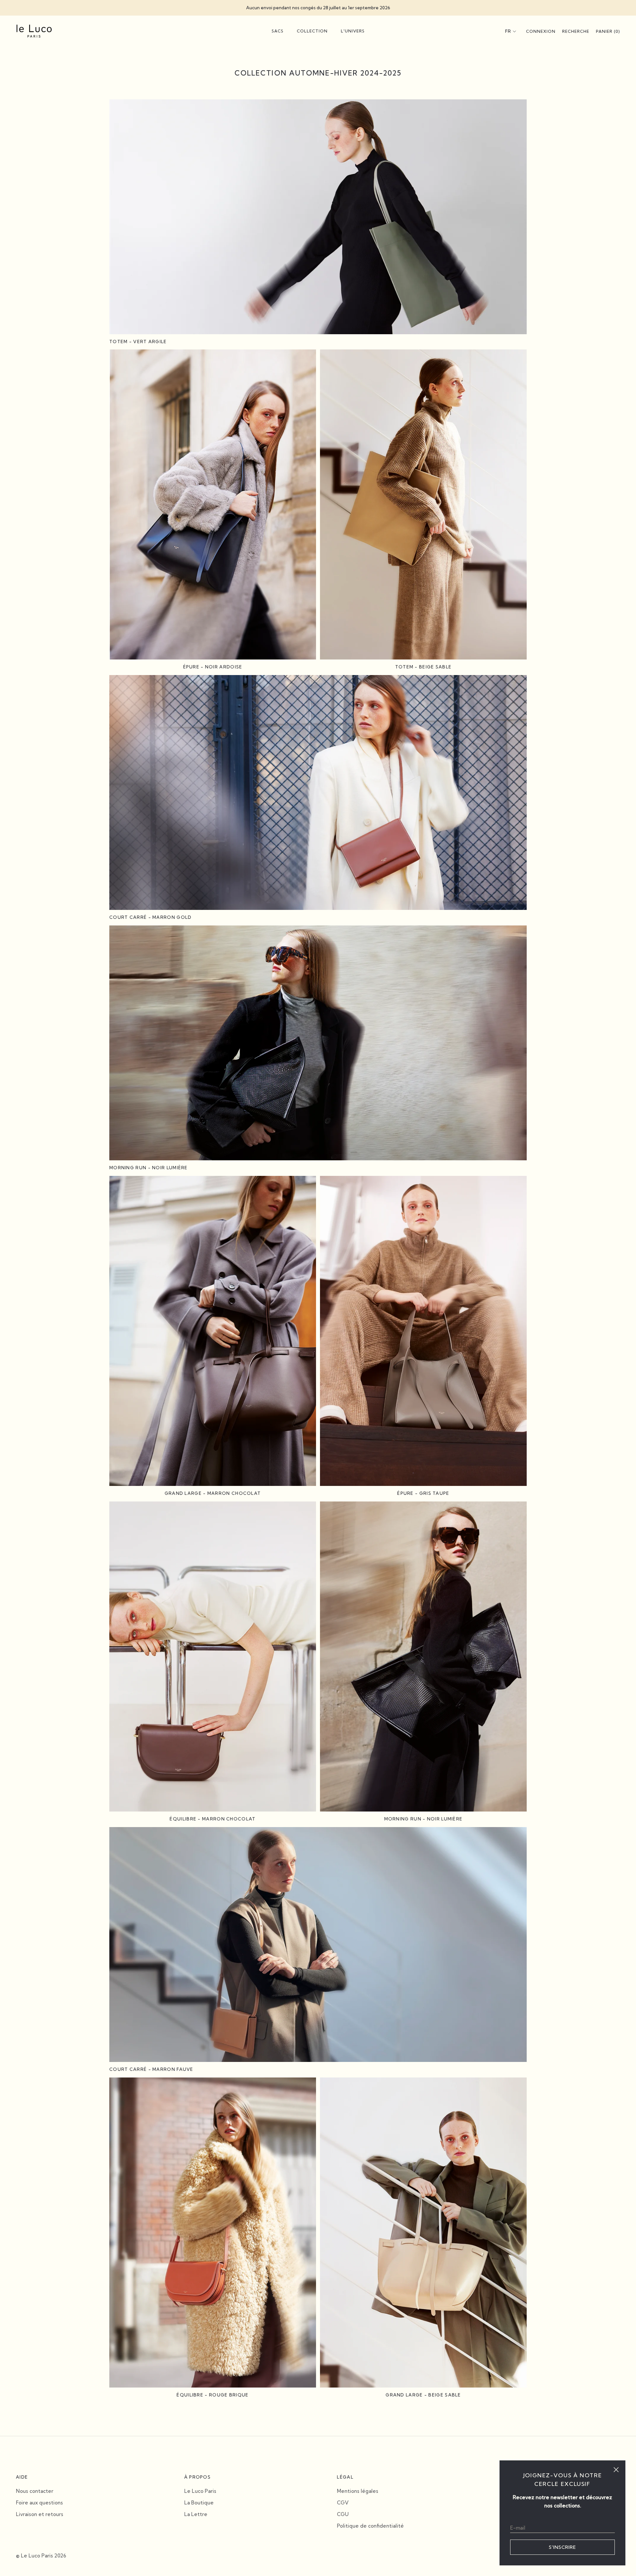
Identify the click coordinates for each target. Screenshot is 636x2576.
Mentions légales (358, 2491)
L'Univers (353, 31)
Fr (508, 31)
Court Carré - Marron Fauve (151, 2069)
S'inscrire (562, 2547)
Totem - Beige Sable (424, 667)
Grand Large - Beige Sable (423, 2395)
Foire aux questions (39, 2503)
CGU (343, 2514)
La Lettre (196, 2514)
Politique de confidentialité (370, 2526)
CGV (343, 2503)
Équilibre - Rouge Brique (212, 2395)
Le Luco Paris (200, 2491)
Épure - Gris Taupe (423, 1493)
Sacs (278, 31)
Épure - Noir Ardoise (213, 667)
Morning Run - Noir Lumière (149, 1168)
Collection (312, 31)
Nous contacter (35, 2491)
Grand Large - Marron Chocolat (213, 1493)
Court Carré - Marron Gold (151, 917)
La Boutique (199, 2503)
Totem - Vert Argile (138, 342)
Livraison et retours (40, 2514)
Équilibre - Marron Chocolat (212, 1819)
